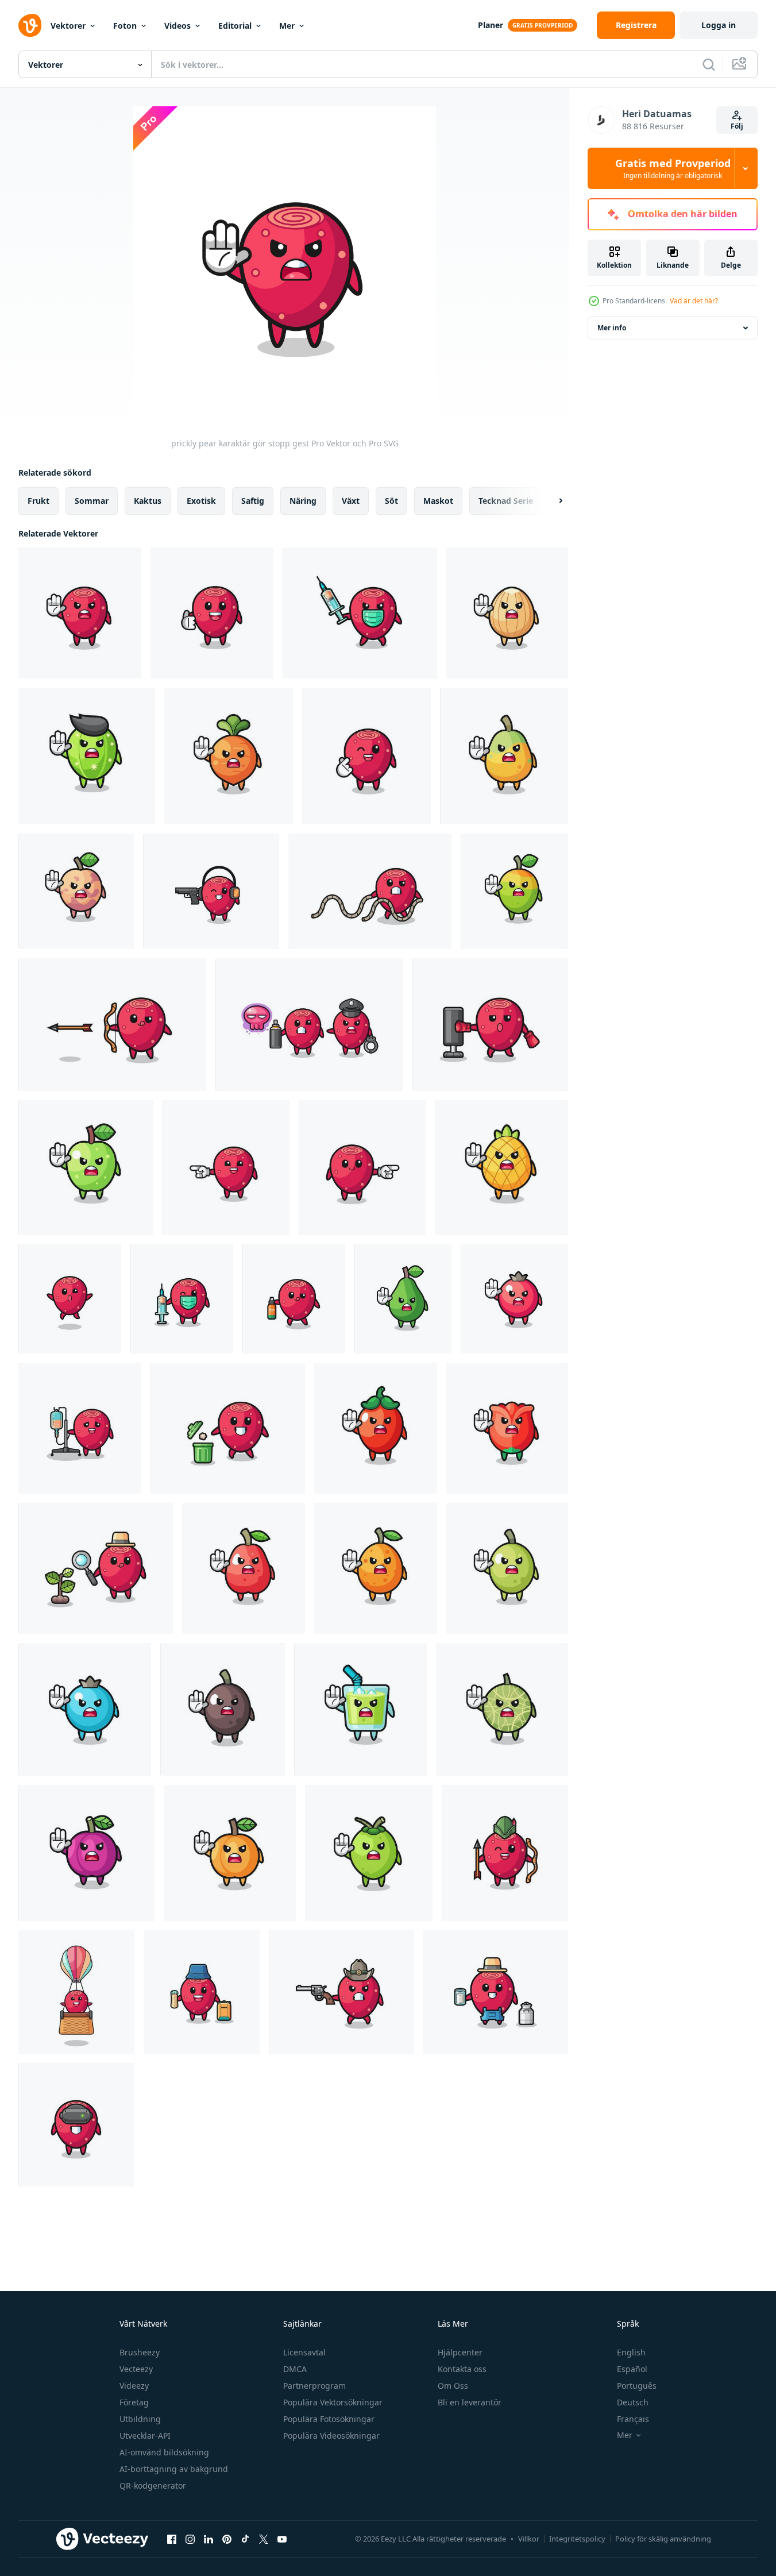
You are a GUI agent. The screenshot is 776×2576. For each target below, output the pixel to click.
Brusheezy (140, 2352)
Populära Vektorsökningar (333, 2402)
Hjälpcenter (460, 2352)
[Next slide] (551, 501)
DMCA (295, 2369)
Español (632, 2369)
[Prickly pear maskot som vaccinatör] (182, 1299)
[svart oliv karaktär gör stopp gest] (223, 1709)
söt (391, 501)
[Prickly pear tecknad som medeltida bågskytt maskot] (505, 1853)
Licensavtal (304, 2352)
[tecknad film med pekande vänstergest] (226, 1168)
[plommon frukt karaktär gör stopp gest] (86, 1853)
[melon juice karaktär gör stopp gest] (360, 1709)
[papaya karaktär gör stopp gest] (504, 756)
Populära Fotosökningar (329, 2419)
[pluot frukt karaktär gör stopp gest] (76, 891)
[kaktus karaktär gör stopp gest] (87, 756)
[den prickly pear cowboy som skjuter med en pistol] (341, 1992)
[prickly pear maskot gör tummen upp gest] (212, 613)
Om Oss (453, 2386)
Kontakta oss (462, 2369)
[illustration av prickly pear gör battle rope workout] (370, 891)
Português (637, 2386)
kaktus (148, 501)
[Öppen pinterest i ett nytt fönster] (227, 2539)
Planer (491, 25)
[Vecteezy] (30, 25)
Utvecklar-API (145, 2436)
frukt (38, 501)
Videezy (134, 2386)
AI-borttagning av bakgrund (174, 2469)
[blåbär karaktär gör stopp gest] (85, 1709)
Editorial (235, 26)
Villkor (529, 2539)
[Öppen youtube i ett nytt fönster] (282, 2539)
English (631, 2352)
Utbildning (140, 2419)
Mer (287, 26)
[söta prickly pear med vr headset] (76, 2125)
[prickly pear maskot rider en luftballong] (76, 1992)
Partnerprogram (314, 2386)
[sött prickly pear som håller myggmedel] (294, 1299)
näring (303, 501)
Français (633, 2419)
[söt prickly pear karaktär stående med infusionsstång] (80, 1428)
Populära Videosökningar (331, 2436)
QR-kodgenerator (153, 2486)
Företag (134, 2402)
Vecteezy (136, 2369)
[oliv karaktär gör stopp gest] (507, 1568)
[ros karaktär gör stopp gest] (507, 1428)
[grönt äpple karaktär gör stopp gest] (86, 1168)
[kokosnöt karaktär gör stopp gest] (369, 1853)
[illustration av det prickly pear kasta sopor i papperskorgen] (228, 1428)
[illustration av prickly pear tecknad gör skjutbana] (211, 891)
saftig (253, 501)
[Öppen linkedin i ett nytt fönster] (209, 2539)
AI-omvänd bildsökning (164, 2452)
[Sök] (709, 64)
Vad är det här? (694, 301)
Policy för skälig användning (663, 2539)
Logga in (719, 25)
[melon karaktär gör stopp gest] (502, 1709)
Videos (177, 26)
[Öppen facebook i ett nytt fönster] (172, 2539)
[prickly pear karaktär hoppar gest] (70, 1299)
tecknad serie (506, 501)
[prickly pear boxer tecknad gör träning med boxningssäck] (490, 1025)
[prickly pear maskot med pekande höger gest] (362, 1168)
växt (351, 501)
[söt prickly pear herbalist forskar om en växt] (96, 1568)
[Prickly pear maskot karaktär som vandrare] (202, 1992)
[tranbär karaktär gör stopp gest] (514, 1299)
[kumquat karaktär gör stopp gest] (376, 1568)
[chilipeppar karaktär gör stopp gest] (376, 1428)
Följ (737, 126)
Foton (125, 26)
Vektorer (68, 26)
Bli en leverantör (470, 2402)
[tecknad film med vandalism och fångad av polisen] (309, 1025)
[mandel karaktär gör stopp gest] (507, 613)
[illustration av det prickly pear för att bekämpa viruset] (360, 613)
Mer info (612, 328)
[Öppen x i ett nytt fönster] (264, 2539)
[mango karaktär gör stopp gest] (514, 891)
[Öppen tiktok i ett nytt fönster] (245, 2539)
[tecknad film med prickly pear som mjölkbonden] (496, 1992)
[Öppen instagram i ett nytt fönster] (190, 2539)
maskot (438, 501)
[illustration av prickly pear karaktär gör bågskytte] (112, 1025)
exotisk (201, 501)
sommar (92, 501)
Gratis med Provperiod (673, 168)
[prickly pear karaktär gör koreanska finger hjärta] (366, 756)
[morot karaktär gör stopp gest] (229, 756)
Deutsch (633, 2402)
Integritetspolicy (577, 2539)
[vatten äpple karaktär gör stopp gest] (244, 1568)
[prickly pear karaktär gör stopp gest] (80, 613)
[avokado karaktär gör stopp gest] (403, 1299)
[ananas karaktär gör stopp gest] (501, 1168)
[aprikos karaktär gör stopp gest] (230, 1853)
